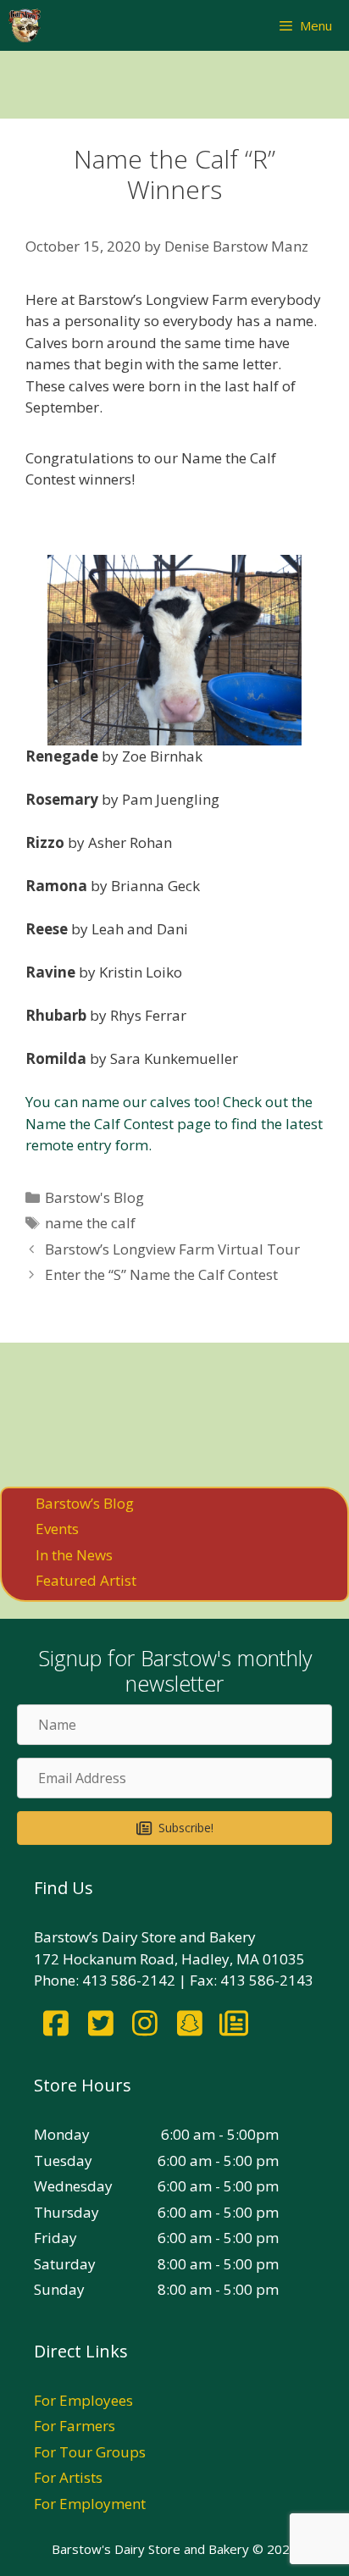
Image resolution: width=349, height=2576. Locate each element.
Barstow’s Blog (85, 1503)
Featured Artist (86, 1580)
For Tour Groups (90, 2452)
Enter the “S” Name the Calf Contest (161, 1274)
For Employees (83, 2400)
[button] (174, 1828)
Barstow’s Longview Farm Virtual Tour (172, 1249)
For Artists (68, 2477)
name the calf (90, 1223)
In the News (74, 1555)
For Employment (90, 2504)
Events (57, 1529)
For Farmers (75, 2426)
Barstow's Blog (94, 1197)
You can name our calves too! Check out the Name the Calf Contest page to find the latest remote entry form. (174, 1123)
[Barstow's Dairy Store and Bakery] (25, 25)
